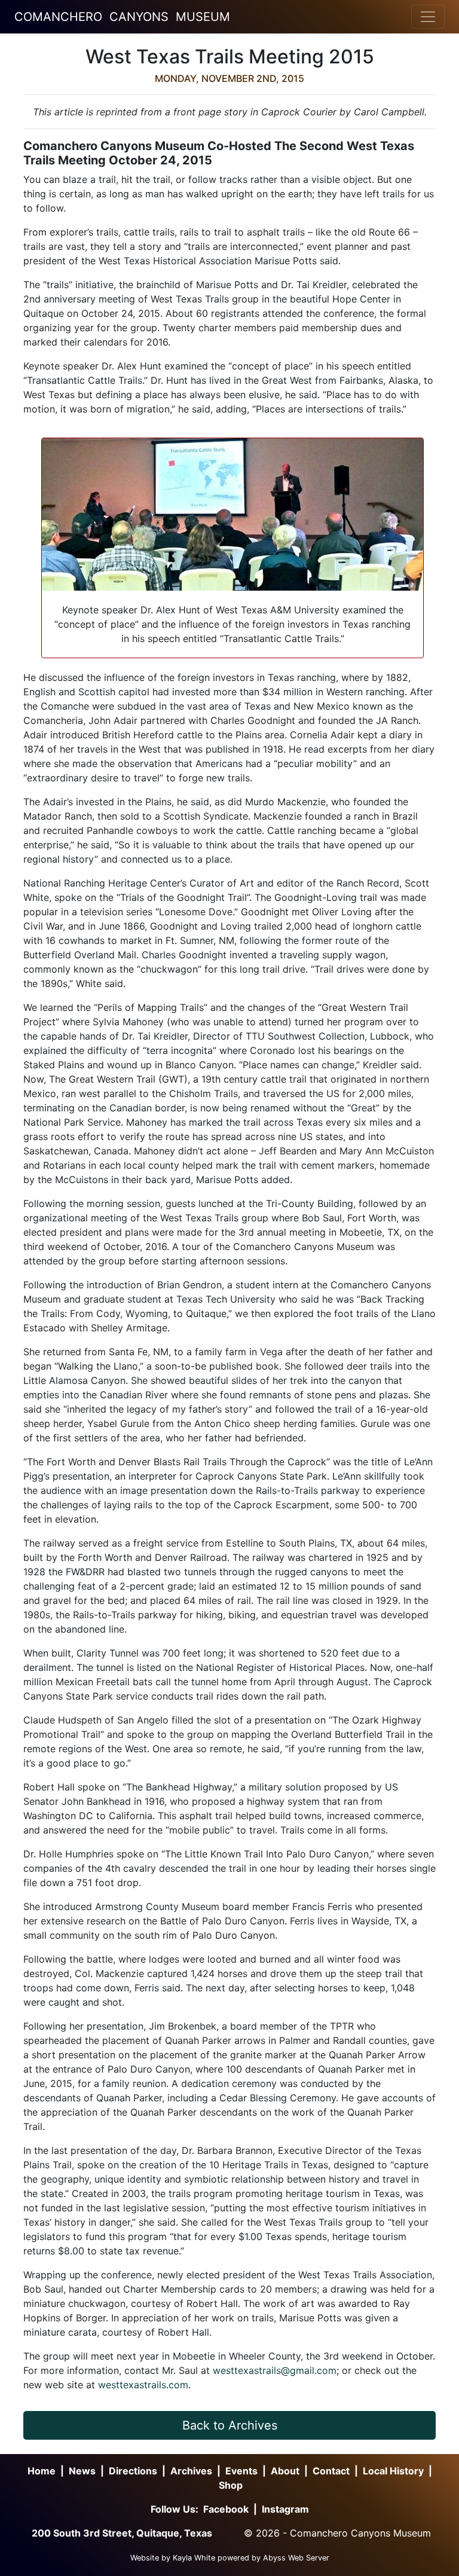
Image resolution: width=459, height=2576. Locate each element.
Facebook (226, 2509)
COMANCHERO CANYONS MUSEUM (122, 17)
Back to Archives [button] (230, 2425)
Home (42, 2471)
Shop (231, 2485)
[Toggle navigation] (428, 17)
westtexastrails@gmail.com (275, 2370)
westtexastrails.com (143, 2385)
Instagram (285, 2509)
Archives (191, 2471)
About (285, 2471)
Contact (331, 2471)
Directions (133, 2471)
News (82, 2471)
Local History (393, 2471)
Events (241, 2471)
